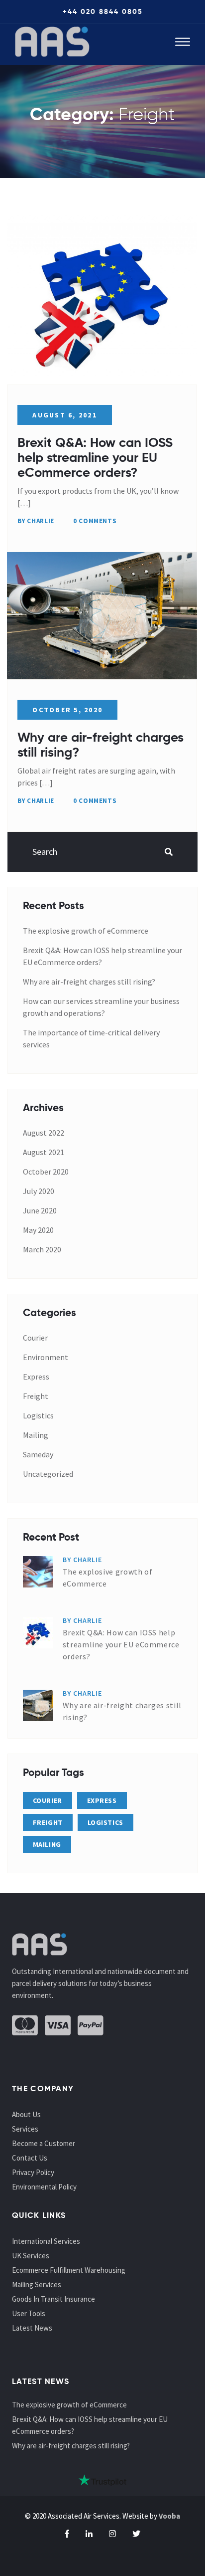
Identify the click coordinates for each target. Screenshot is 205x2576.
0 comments (95, 521)
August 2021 (44, 1152)
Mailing (36, 1435)
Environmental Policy (44, 2187)
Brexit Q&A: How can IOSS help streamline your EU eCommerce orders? (95, 457)
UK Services (31, 2256)
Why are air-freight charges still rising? (101, 745)
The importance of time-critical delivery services (91, 1038)
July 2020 (39, 1191)
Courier (35, 1338)
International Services (46, 2241)
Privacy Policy (33, 2172)
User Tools (29, 2313)
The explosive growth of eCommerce (86, 931)
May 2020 (38, 1230)
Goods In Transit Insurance (53, 2299)
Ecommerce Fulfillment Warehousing (69, 2270)
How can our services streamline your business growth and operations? (101, 1007)
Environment (46, 1357)
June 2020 (40, 1210)
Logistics (38, 1415)
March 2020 (42, 1249)
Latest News (32, 2328)
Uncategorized (48, 1474)
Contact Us (30, 2158)
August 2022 (44, 1133)
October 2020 (46, 1172)
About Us (26, 2114)
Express (36, 1377)
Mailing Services (37, 2284)
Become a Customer (44, 2143)
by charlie (36, 521)
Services (25, 2129)
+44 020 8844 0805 (103, 11)
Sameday (38, 1454)
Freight (36, 1396)
